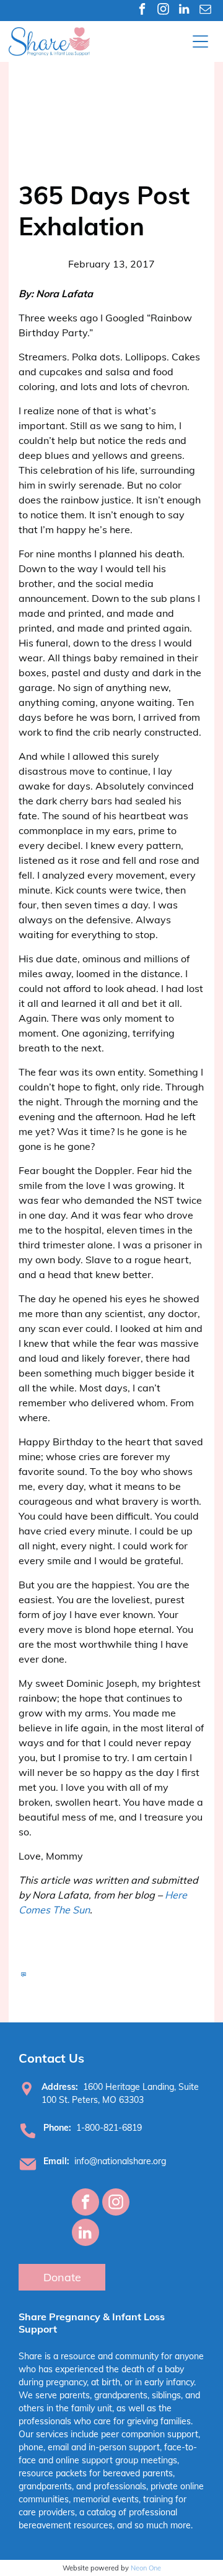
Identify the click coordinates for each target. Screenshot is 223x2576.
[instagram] (163, 11)
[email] (205, 11)
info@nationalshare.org (120, 2161)
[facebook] (142, 11)
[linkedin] (184, 11)
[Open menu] (200, 41)
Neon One (146, 2568)
